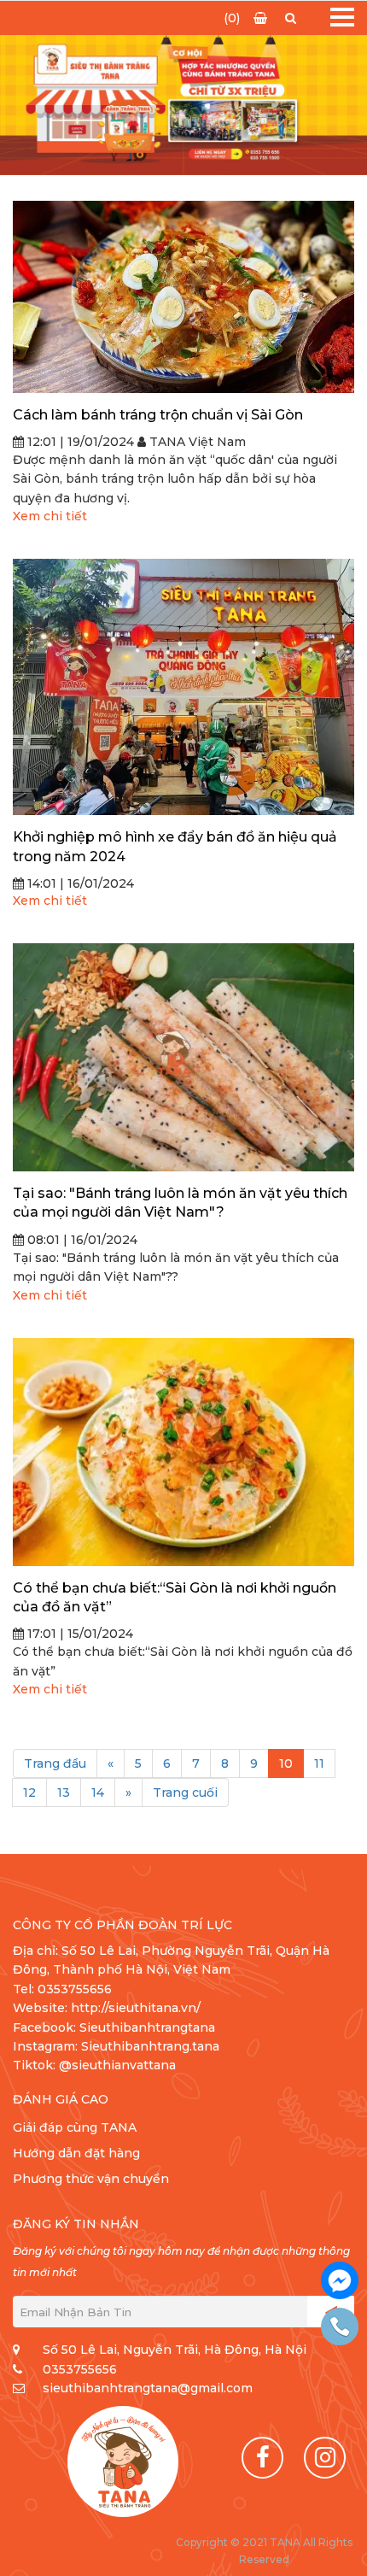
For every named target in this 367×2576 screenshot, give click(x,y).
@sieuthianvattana (119, 2065)
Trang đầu (55, 1763)
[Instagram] (325, 2458)
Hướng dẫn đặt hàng (76, 2153)
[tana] (123, 2462)
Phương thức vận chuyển (91, 2179)
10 (286, 1763)
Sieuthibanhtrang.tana (150, 2046)
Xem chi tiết (50, 516)
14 (98, 1793)
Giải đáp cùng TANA (75, 2127)
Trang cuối (185, 1793)
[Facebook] (262, 2458)
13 (64, 1793)
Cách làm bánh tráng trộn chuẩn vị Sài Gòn (158, 415)
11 (319, 1763)
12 (29, 1793)
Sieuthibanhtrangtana (147, 2027)
